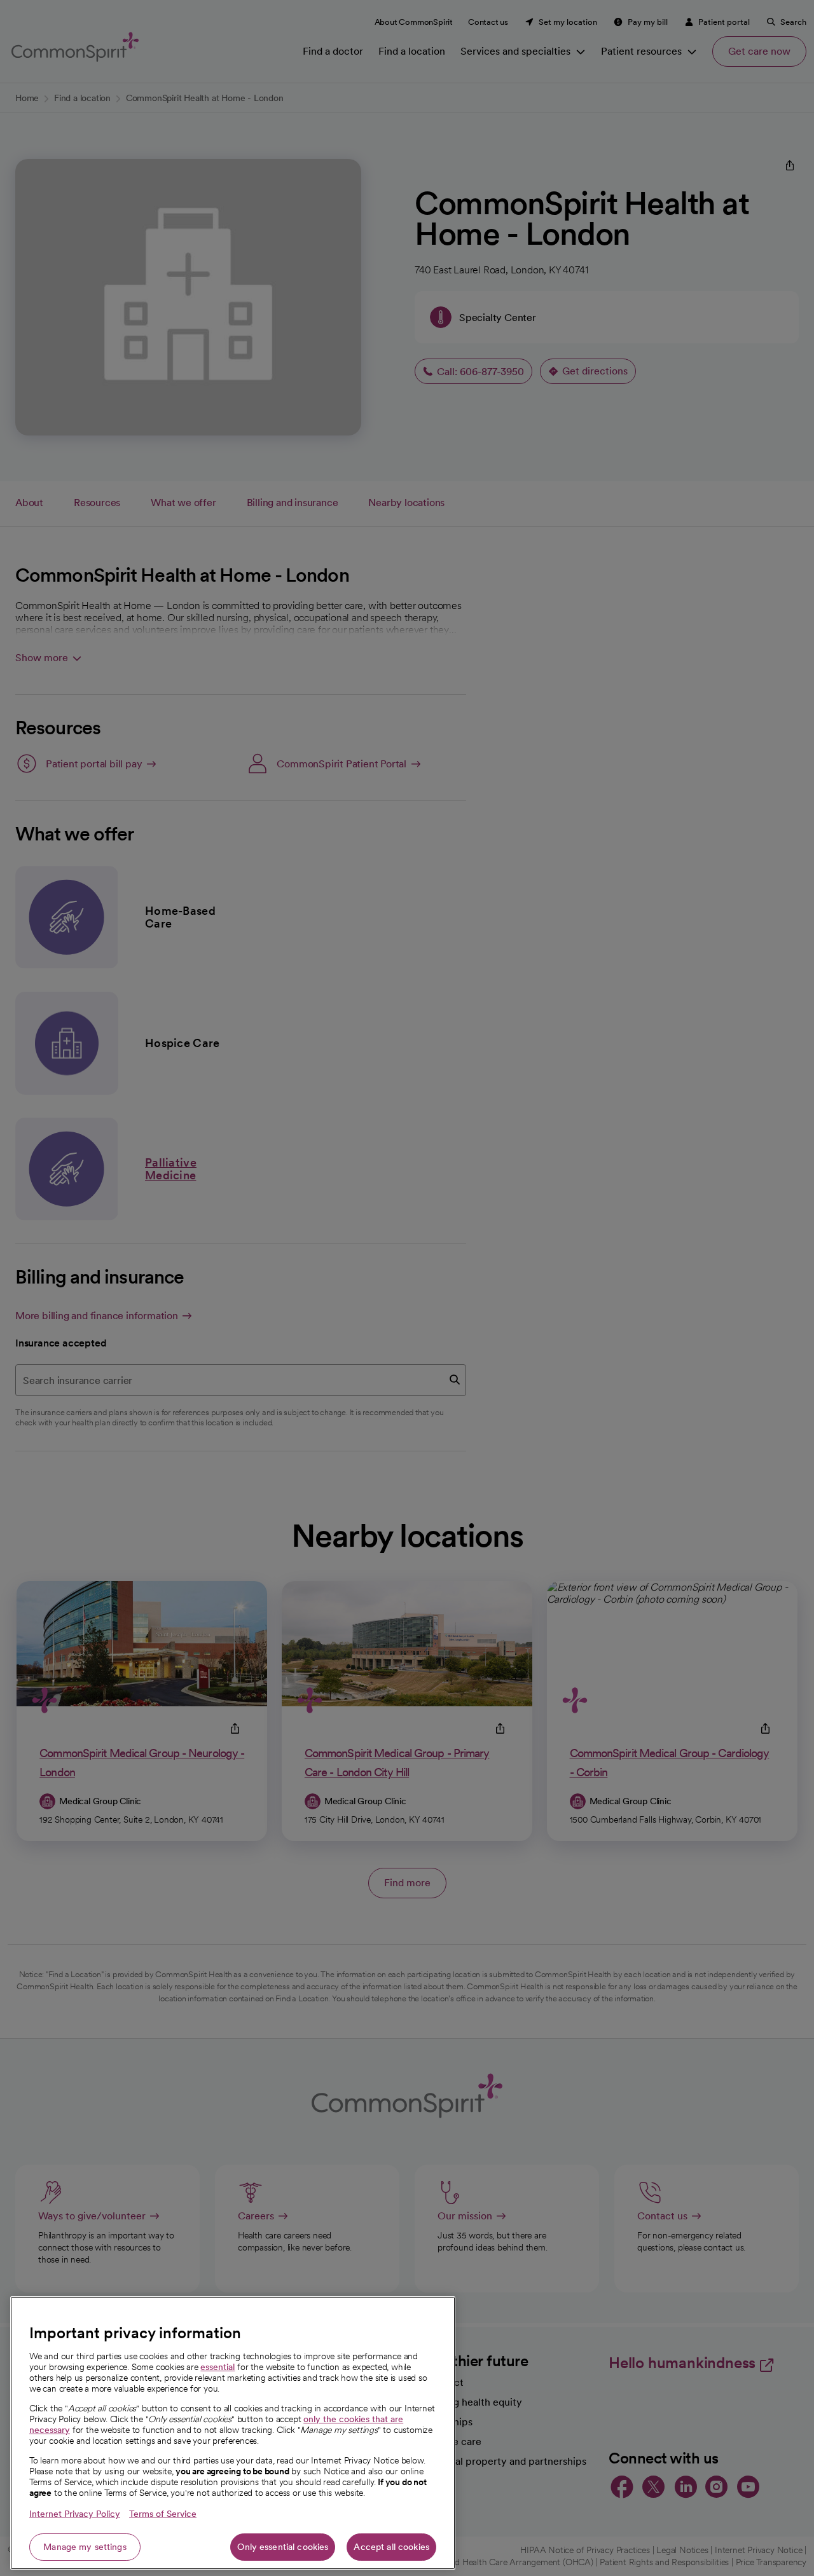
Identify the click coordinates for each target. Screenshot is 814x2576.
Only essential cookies (283, 2547)
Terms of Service (163, 2514)
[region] (233, 2433)
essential (217, 2367)
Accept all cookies (391, 2547)
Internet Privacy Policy (75, 2514)
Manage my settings (85, 2547)
